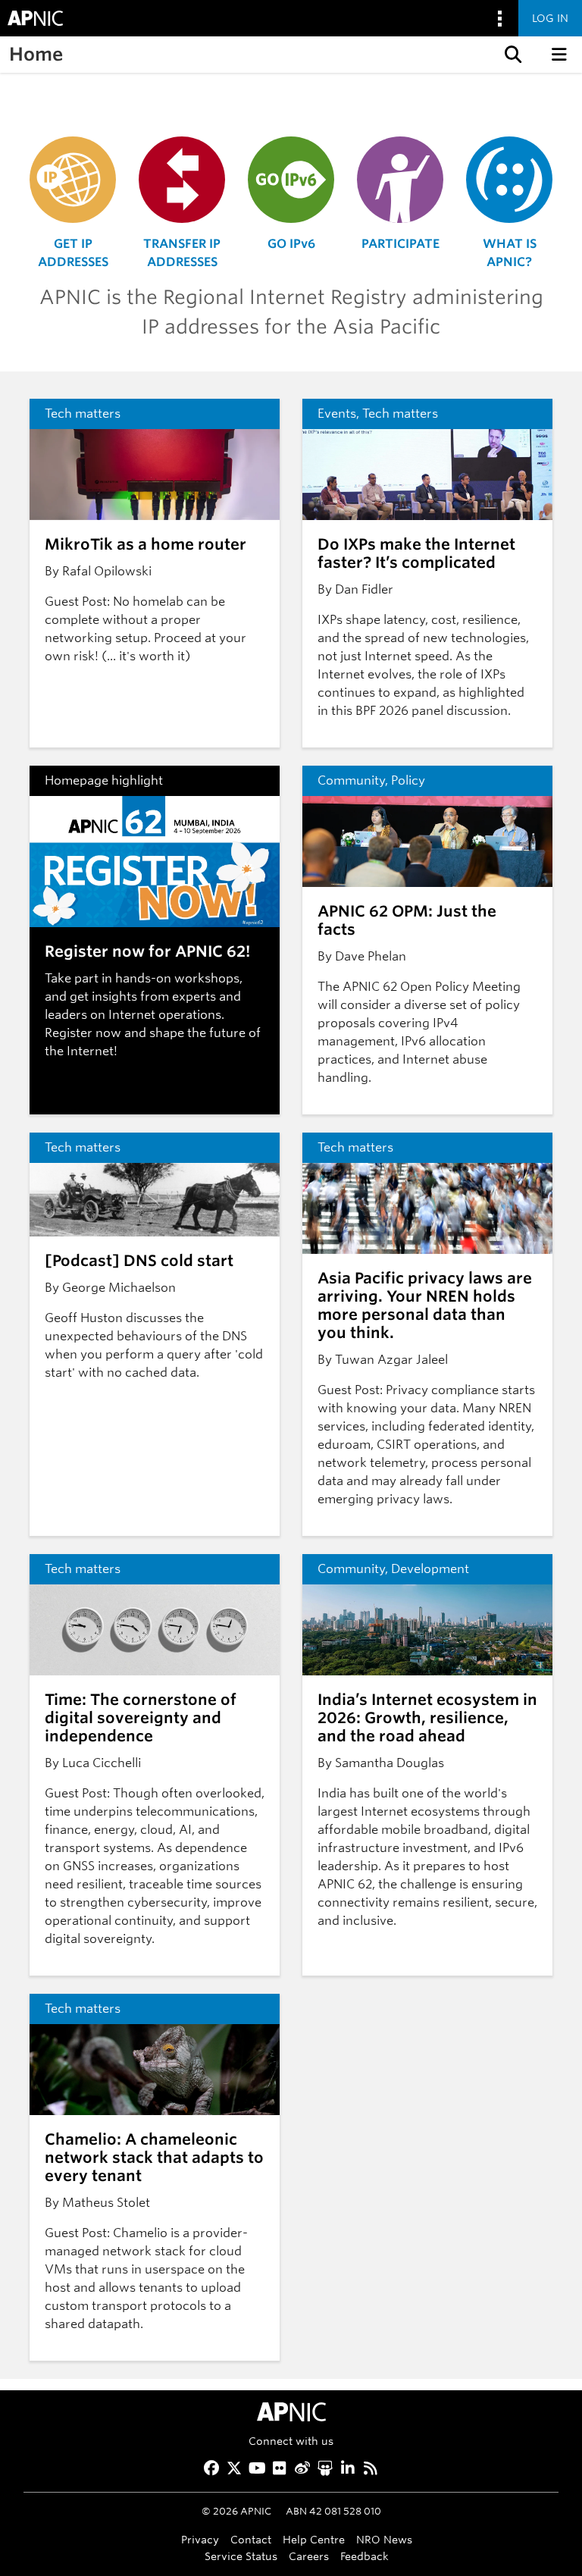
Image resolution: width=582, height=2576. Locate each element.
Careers (309, 2556)
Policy (408, 780)
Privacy (200, 2539)
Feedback (365, 2556)
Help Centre (314, 2539)
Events (337, 414)
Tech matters (83, 414)
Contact (251, 2539)
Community (351, 780)
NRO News (384, 2539)
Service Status (241, 2556)
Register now (83, 1033)
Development (430, 1569)
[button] (512, 55)
